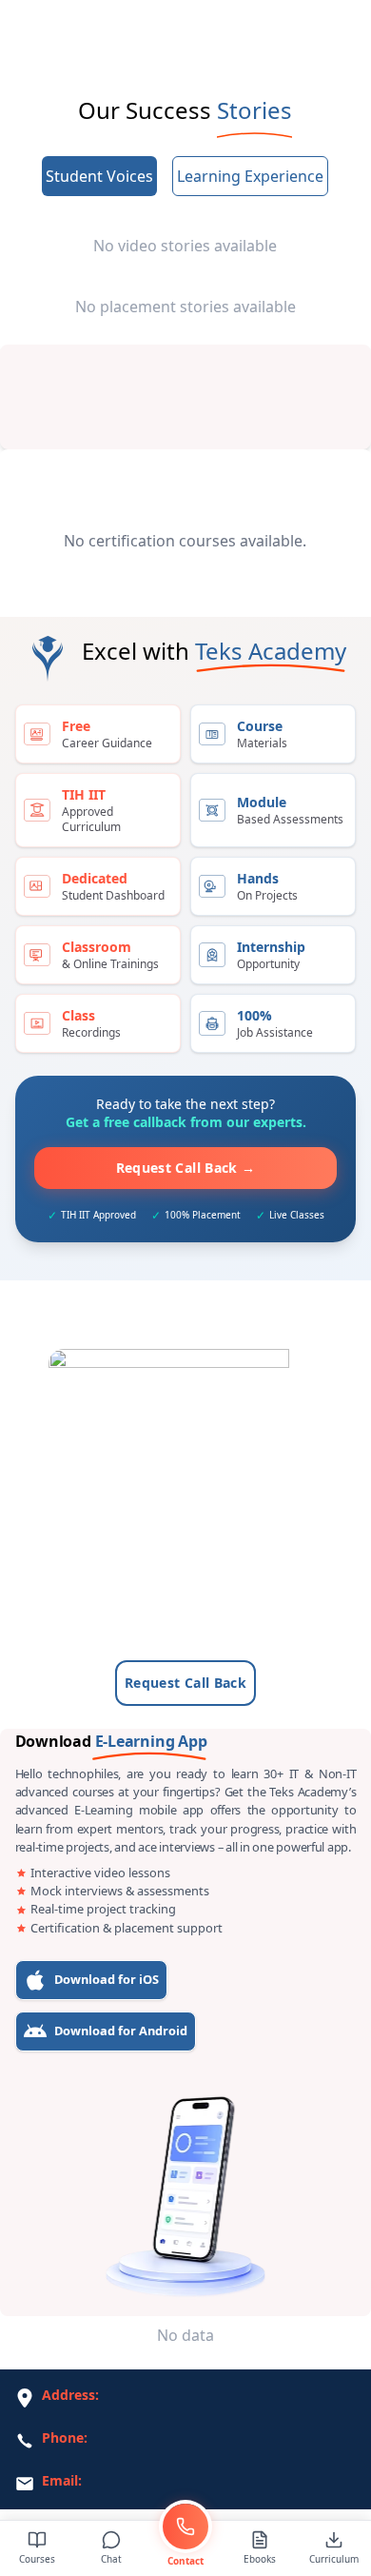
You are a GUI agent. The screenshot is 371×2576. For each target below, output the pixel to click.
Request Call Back (185, 1683)
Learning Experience (250, 176)
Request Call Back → (186, 1168)
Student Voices (99, 176)
